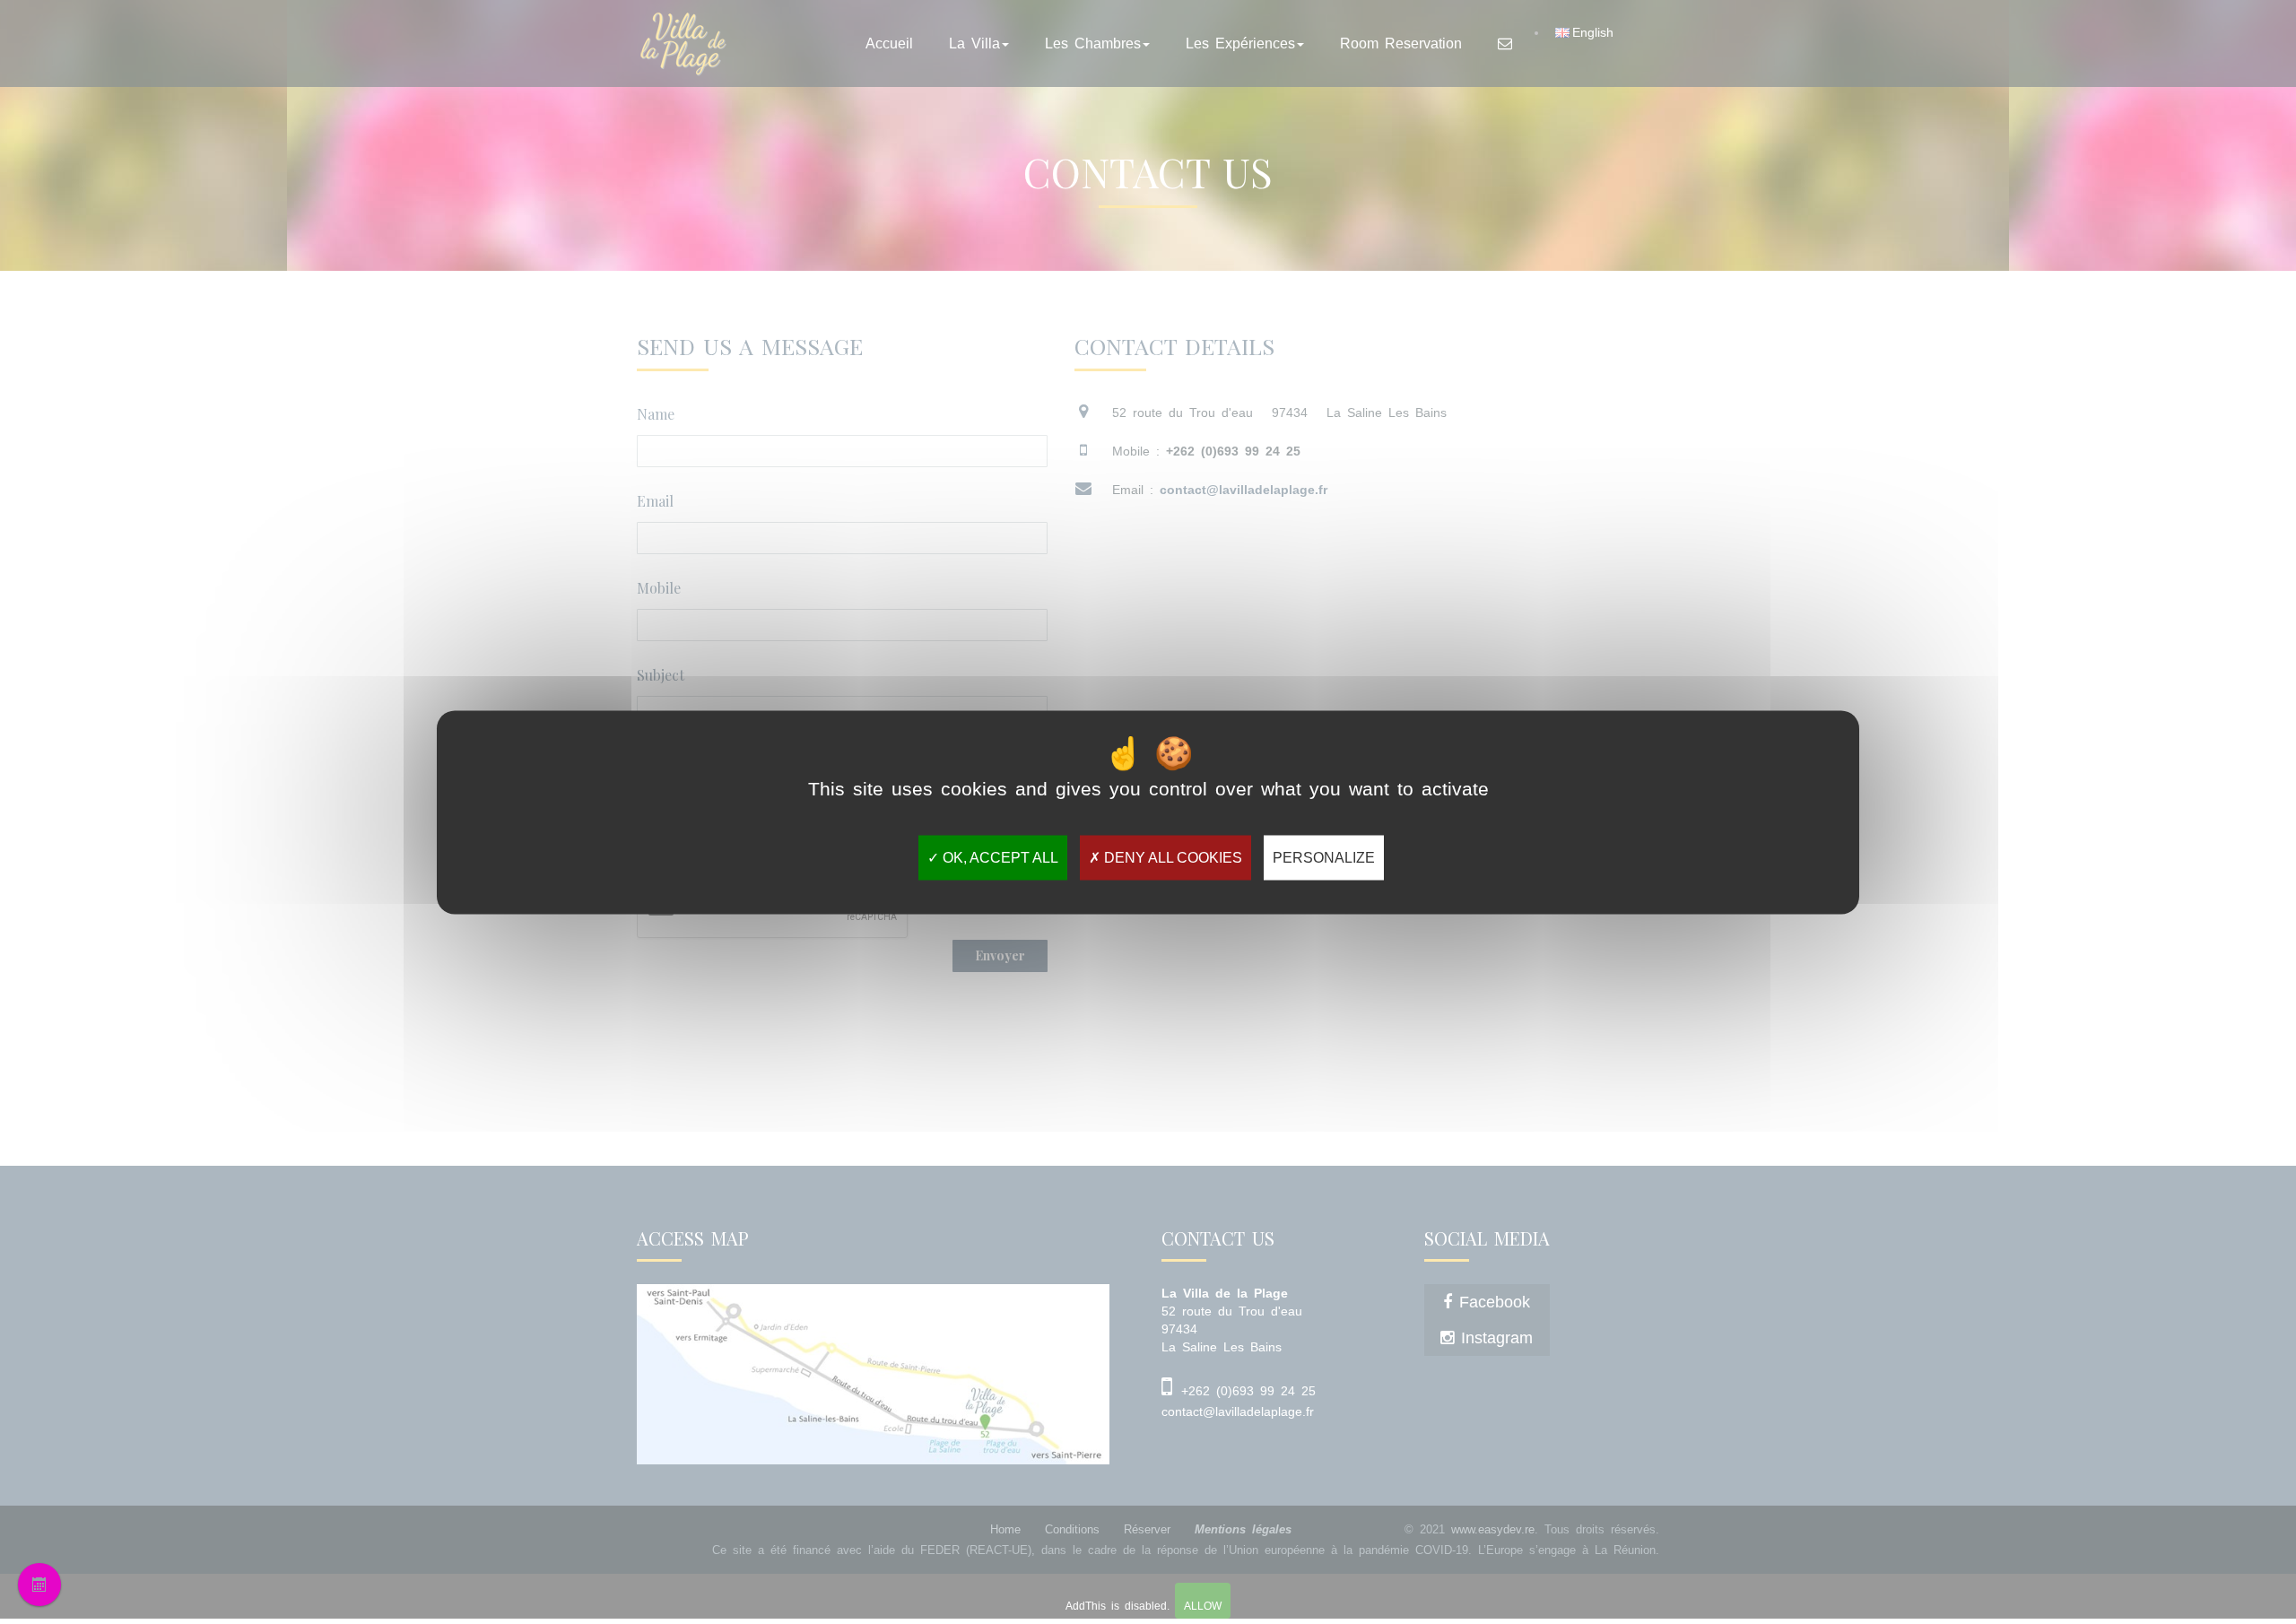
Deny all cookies (1171, 857)
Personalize (1324, 857)
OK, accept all (999, 857)
